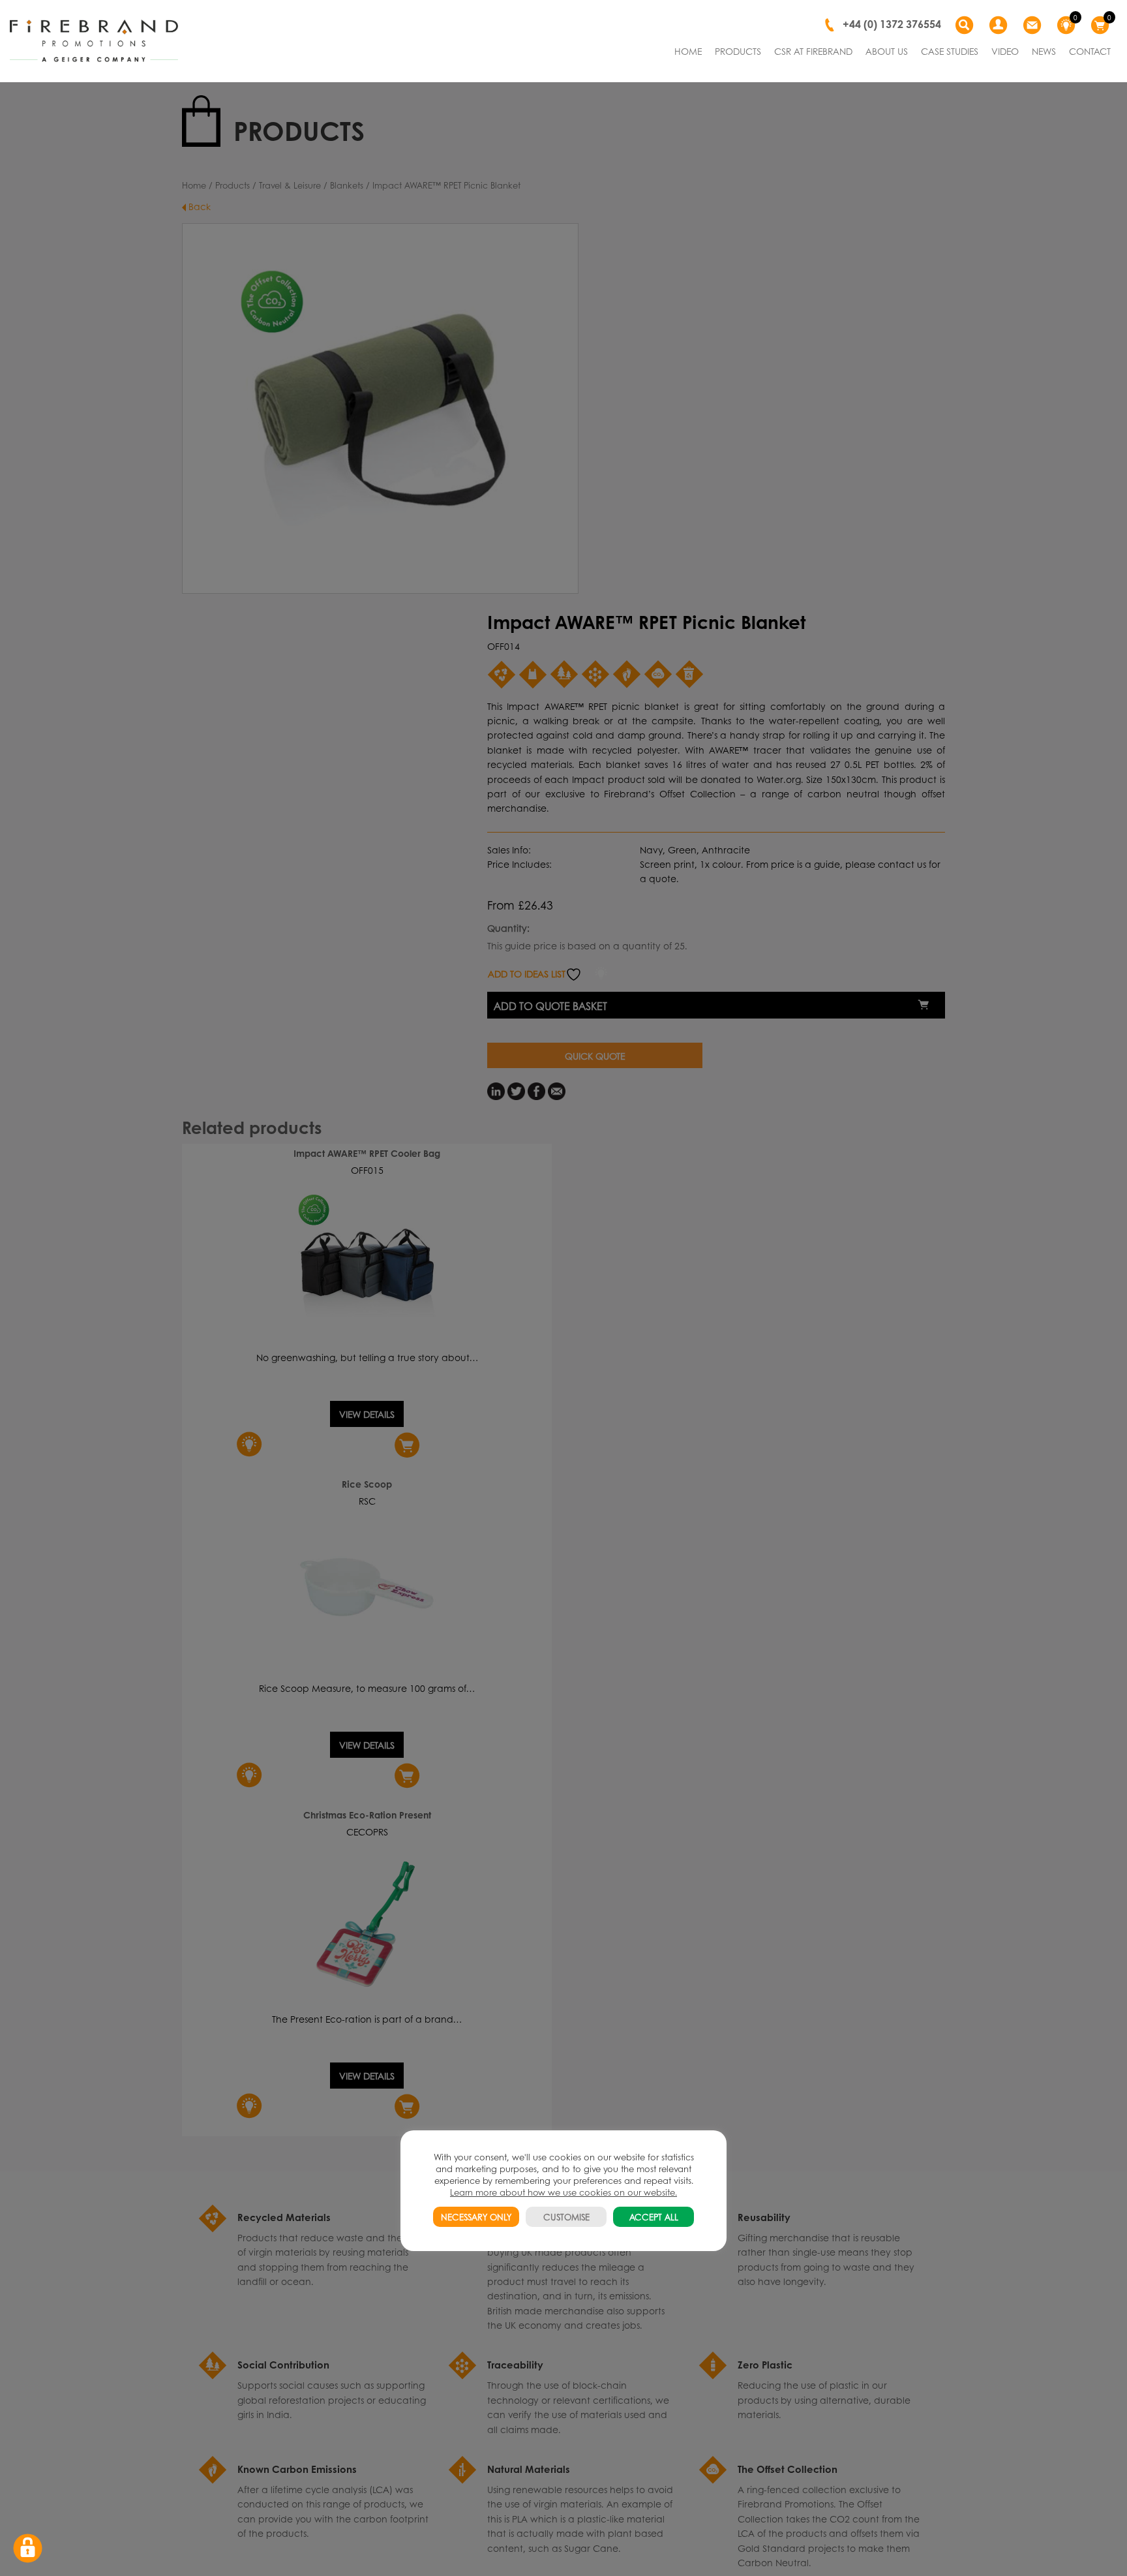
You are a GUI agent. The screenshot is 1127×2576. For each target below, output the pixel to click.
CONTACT (1090, 51)
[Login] (1000, 25)
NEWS (1044, 51)
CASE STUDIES (950, 51)
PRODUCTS (738, 51)
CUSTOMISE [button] (566, 2217)
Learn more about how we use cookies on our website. (563, 2192)
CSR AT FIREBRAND (813, 51)
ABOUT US (887, 51)
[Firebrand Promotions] (94, 41)
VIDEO (1005, 51)
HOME (688, 51)
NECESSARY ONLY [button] (476, 2217)
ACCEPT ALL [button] (654, 2217)
